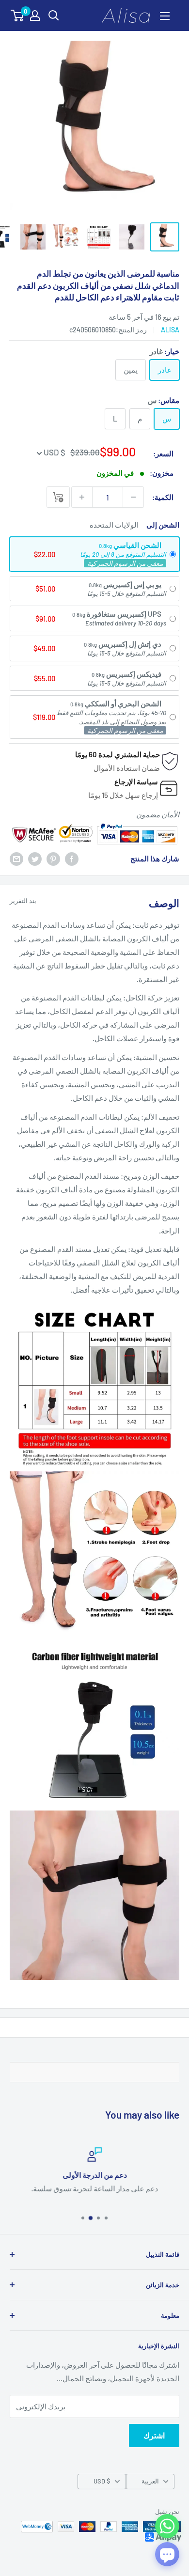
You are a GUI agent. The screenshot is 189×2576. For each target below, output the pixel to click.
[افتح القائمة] (165, 16)
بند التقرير (23, 901)
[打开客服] (167, 2554)
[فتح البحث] (54, 16)
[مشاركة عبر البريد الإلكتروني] (16, 859)
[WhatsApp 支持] (167, 2526)
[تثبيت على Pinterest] (53, 859)
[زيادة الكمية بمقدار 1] (82, 497)
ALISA (170, 330)
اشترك (154, 2435)
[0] (18, 16)
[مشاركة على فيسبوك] (72, 859)
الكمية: (163, 497)
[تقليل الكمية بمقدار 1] (133, 497)
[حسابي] (35, 16)
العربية (150, 2481)
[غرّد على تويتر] (35, 859)
